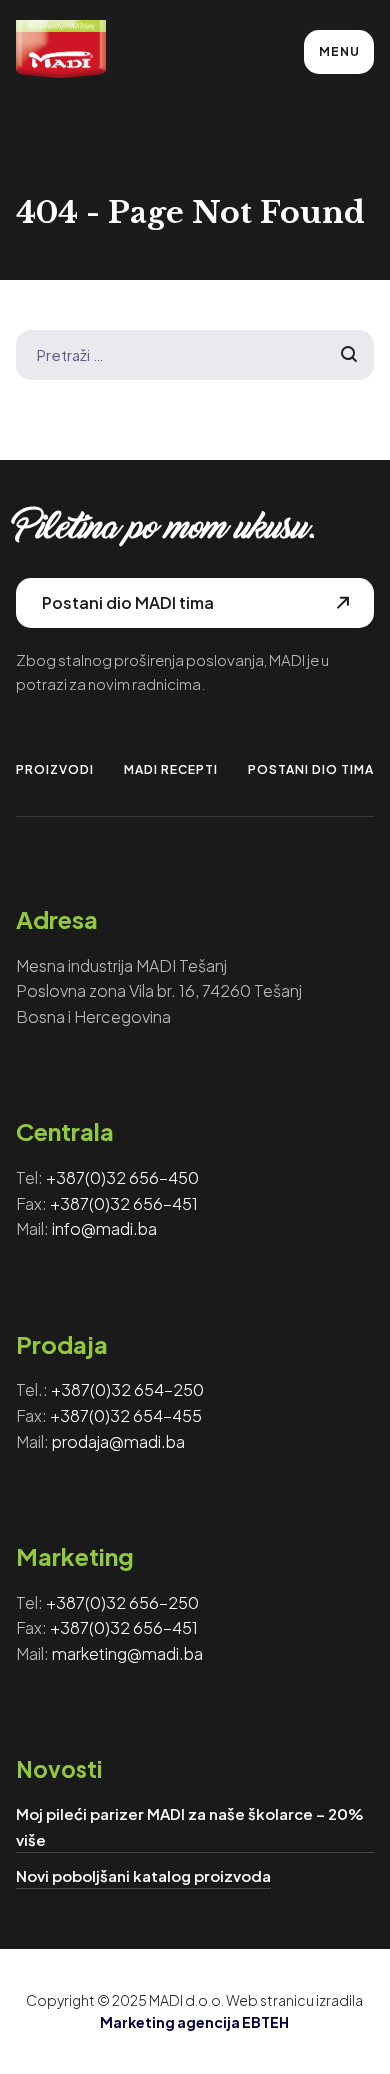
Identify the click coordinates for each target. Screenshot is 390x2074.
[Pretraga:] (195, 354)
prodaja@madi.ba (118, 1441)
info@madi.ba (104, 1228)
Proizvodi (55, 769)
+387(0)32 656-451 (124, 1203)
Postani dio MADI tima (128, 602)
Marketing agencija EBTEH (194, 2022)
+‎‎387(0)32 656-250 (122, 1602)
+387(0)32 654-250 (127, 1389)
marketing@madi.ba (127, 1653)
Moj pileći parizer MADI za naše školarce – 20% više (190, 1826)
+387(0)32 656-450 (122, 1177)
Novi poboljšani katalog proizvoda (143, 1875)
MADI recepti (171, 769)
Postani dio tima (311, 769)
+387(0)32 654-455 (126, 1415)
